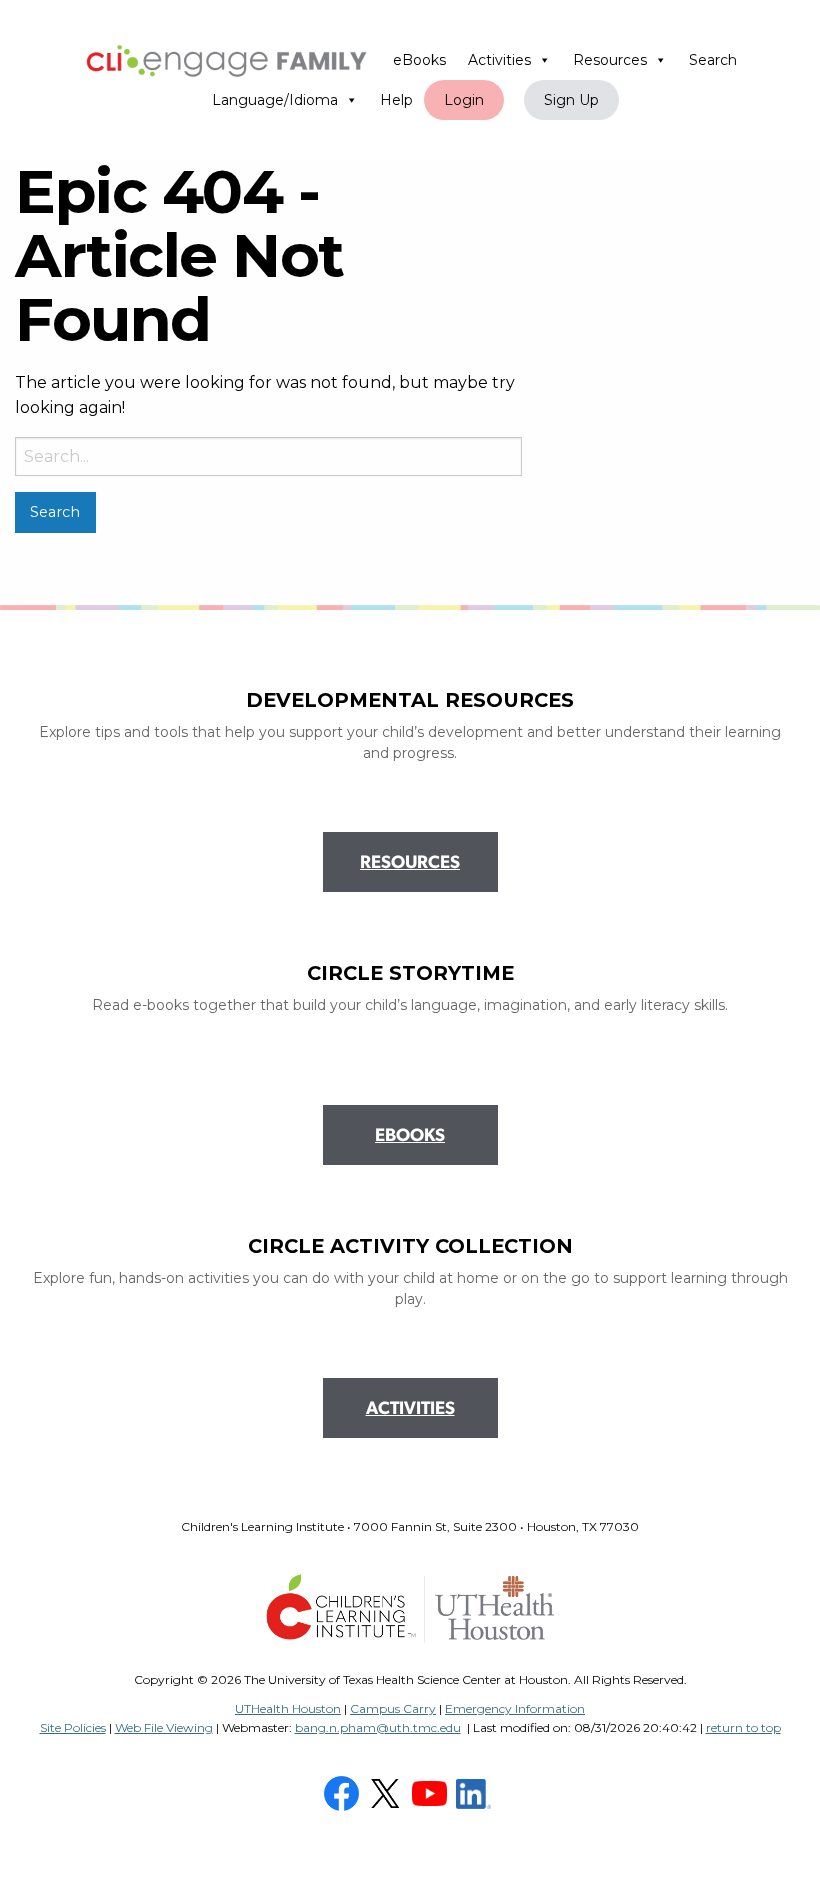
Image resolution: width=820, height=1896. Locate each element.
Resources (610, 60)
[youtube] (432, 1793)
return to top (743, 1727)
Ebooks (410, 1137)
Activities (499, 60)
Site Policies (73, 1727)
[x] (388, 1793)
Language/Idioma (275, 100)
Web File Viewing (164, 1727)
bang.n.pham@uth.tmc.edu (378, 1727)
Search (713, 60)
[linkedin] (476, 1793)
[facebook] (344, 1793)
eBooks (419, 60)
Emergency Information (515, 1708)
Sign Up (571, 100)
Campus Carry (393, 1708)
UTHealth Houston (288, 1708)
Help (396, 100)
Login (464, 100)
